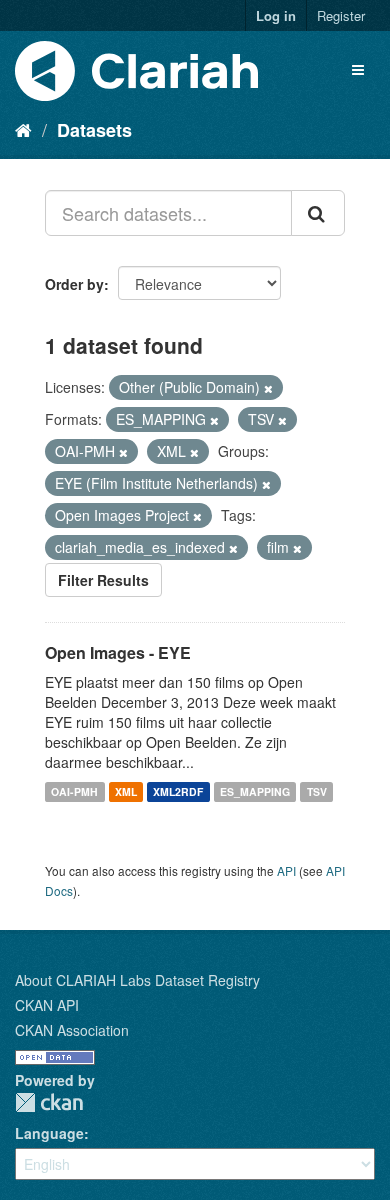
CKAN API (47, 1005)
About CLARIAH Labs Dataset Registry (137, 980)
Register (341, 15)
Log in (276, 15)
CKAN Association (72, 1030)
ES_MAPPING (255, 791)
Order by (74, 284)
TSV (317, 791)
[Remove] (268, 388)
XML (126, 791)
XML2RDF (178, 791)
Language (49, 1133)
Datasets (94, 130)
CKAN (49, 1102)
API (286, 870)
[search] (318, 213)
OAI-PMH (74, 791)
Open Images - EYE (118, 652)
